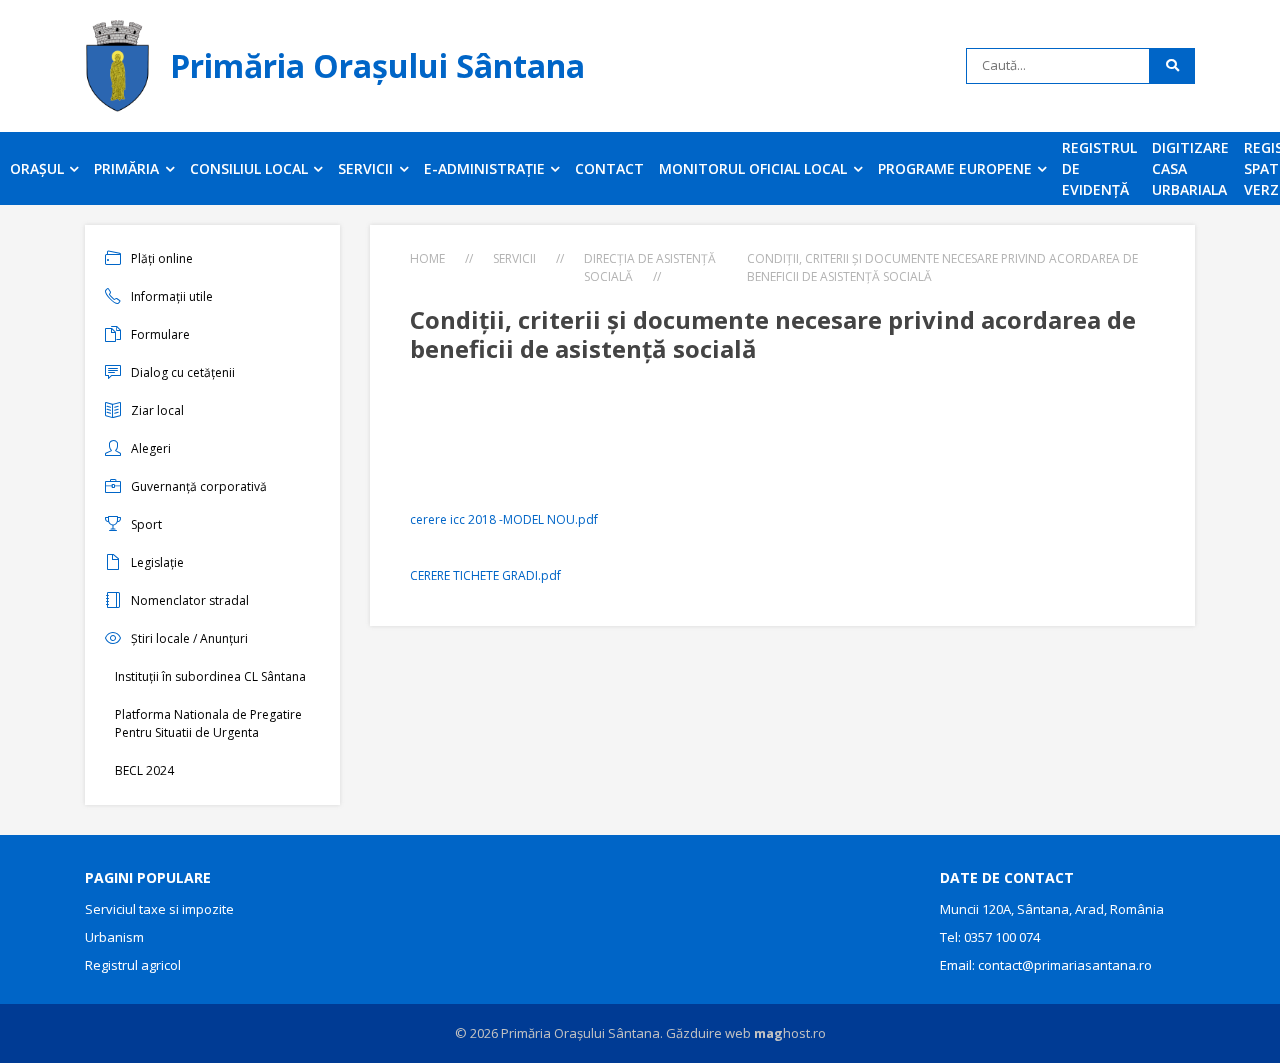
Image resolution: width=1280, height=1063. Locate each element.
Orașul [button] (39, 168)
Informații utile (172, 296)
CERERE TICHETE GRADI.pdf (485, 575)
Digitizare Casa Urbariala (1190, 168)
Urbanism (114, 937)
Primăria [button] (128, 168)
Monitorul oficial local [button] (755, 168)
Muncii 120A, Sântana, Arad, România (1052, 909)
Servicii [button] (367, 168)
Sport (146, 524)
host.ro (790, 1033)
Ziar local (157, 410)
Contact (609, 168)
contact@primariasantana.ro (1065, 965)
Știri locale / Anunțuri (189, 638)
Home (427, 258)
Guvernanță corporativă (199, 486)
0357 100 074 (1002, 937)
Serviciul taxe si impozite (159, 909)
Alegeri (151, 448)
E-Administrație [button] (486, 168)
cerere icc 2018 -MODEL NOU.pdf (504, 519)
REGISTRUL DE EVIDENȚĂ (1099, 168)
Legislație (157, 562)
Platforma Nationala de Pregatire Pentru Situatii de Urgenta (208, 723)
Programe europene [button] (957, 168)
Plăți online (162, 258)
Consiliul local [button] (251, 168)
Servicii (514, 258)
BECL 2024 (144, 770)
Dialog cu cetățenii (183, 372)
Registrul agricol (133, 965)
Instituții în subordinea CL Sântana (210, 676)
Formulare (160, 334)
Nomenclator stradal (190, 600)
